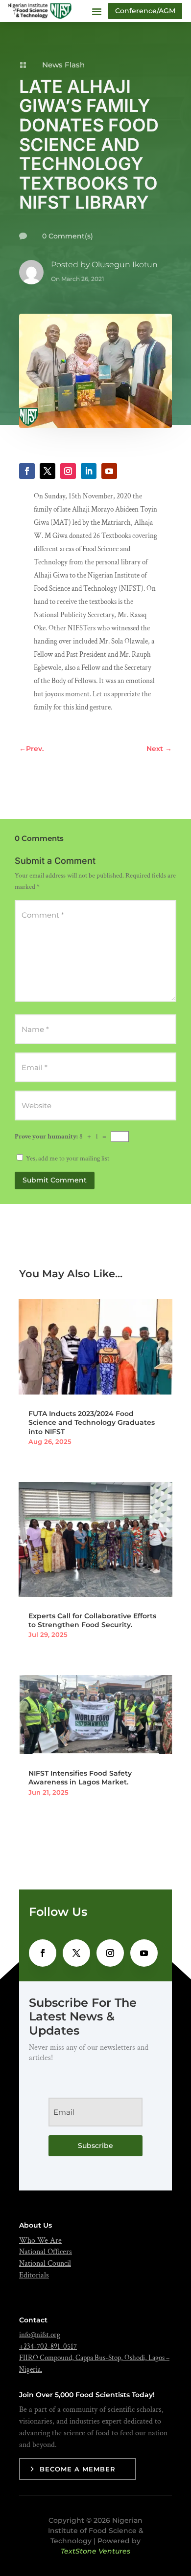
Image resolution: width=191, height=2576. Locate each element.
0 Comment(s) (68, 236)
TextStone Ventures (95, 2551)
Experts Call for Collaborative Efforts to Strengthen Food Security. (92, 1620)
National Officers (46, 2252)
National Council (45, 2264)
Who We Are (40, 2241)
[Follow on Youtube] (109, 471)
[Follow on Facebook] (27, 471)
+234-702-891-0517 (48, 2347)
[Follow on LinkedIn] (89, 471)
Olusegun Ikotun (125, 265)
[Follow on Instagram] (68, 471)
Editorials (34, 2275)
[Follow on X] (48, 471)
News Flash (63, 65)
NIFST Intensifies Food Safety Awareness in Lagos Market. (80, 1778)
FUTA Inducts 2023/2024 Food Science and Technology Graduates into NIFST (92, 1422)
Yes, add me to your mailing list (67, 1159)
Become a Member (78, 2469)
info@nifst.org (40, 2335)
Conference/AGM (145, 11)
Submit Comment (55, 1180)
